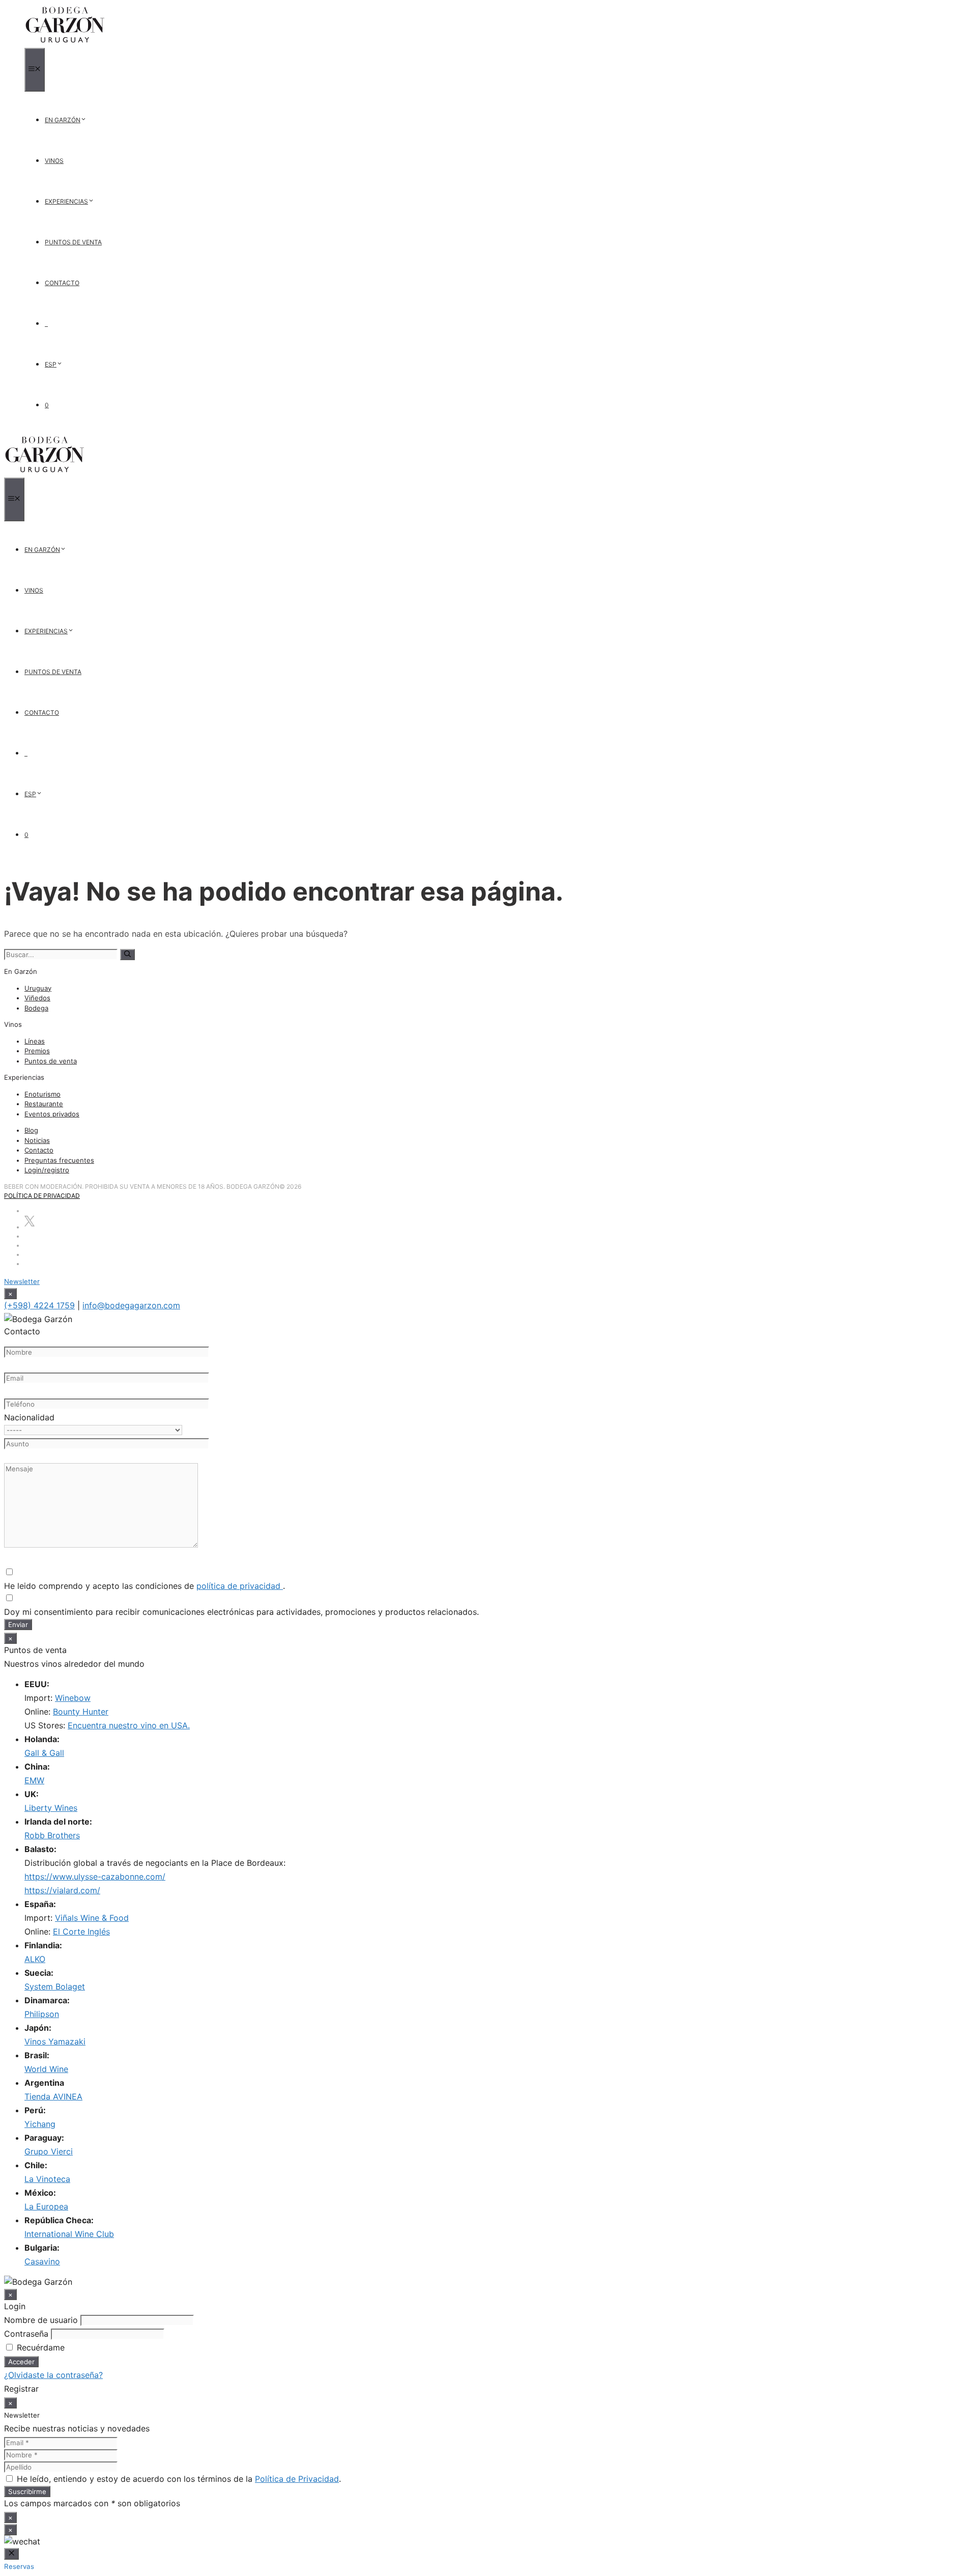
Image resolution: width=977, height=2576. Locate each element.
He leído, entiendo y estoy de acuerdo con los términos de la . (178, 2479)
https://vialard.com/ (62, 1890)
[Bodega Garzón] (65, 43)
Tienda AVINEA (53, 2096)
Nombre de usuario (41, 2320)
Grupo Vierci (49, 2151)
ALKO (35, 1959)
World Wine (46, 2069)
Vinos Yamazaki (55, 2041)
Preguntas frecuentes (59, 1160)
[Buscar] (127, 955)
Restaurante (44, 1104)
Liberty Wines (51, 1808)
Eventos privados (52, 1114)
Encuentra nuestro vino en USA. (129, 1725)
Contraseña (26, 2334)
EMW (34, 1780)
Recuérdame (39, 2347)
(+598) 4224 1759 (39, 1305)
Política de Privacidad (42, 1196)
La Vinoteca (47, 2179)
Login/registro (47, 1170)
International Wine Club (69, 2234)
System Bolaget (55, 1986)
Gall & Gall (44, 1753)
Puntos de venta (51, 1061)
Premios (37, 1051)
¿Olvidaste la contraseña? (53, 2375)
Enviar (18, 1625)
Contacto (39, 1150)
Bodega (36, 1008)
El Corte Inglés (81, 1931)
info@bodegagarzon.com (131, 1305)
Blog (31, 1130)
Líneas (35, 1041)
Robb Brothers (52, 1835)
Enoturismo (42, 1094)
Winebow (73, 1698)
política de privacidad (240, 1586)
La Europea (46, 2206)
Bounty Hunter (81, 1712)
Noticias (37, 1140)
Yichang (40, 2124)
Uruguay (38, 988)
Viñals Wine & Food (92, 1918)
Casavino (42, 2261)
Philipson (42, 2014)
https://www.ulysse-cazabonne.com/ (95, 1877)
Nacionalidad (29, 1417)
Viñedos (37, 998)
